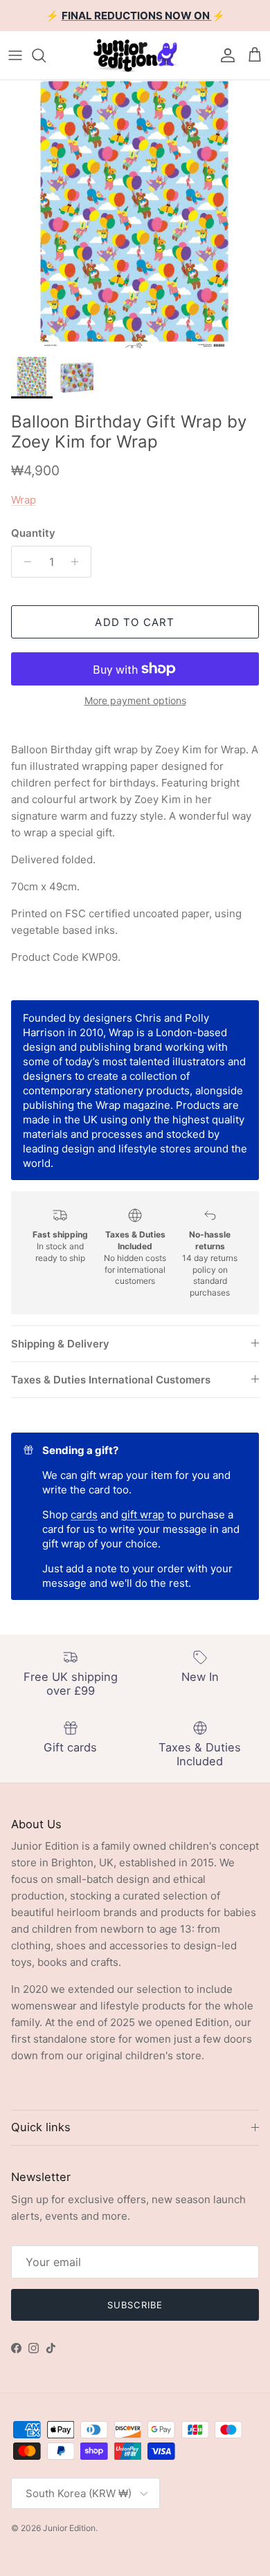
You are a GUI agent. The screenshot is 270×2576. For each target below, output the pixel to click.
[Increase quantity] (79, 562)
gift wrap (143, 1515)
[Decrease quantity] (24, 562)
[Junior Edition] (135, 55)
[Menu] (15, 55)
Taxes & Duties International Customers (111, 1380)
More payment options (135, 701)
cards (84, 1515)
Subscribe (135, 2305)
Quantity (33, 533)
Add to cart (135, 622)
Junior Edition (69, 2528)
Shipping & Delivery (60, 1344)
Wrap (24, 500)
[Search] (46, 55)
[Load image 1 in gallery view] (135, 215)
